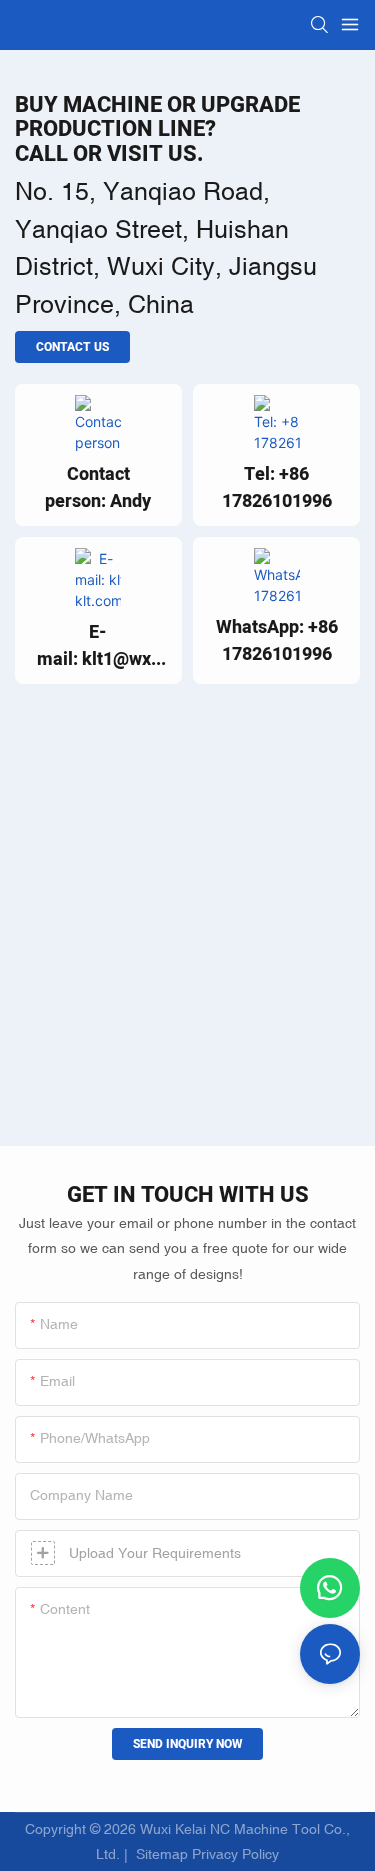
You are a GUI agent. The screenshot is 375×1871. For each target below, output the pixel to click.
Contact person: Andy (98, 488)
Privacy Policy (235, 1854)
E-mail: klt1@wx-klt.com (98, 646)
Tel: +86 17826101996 (277, 488)
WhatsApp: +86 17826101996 (277, 641)
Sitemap (160, 1854)
